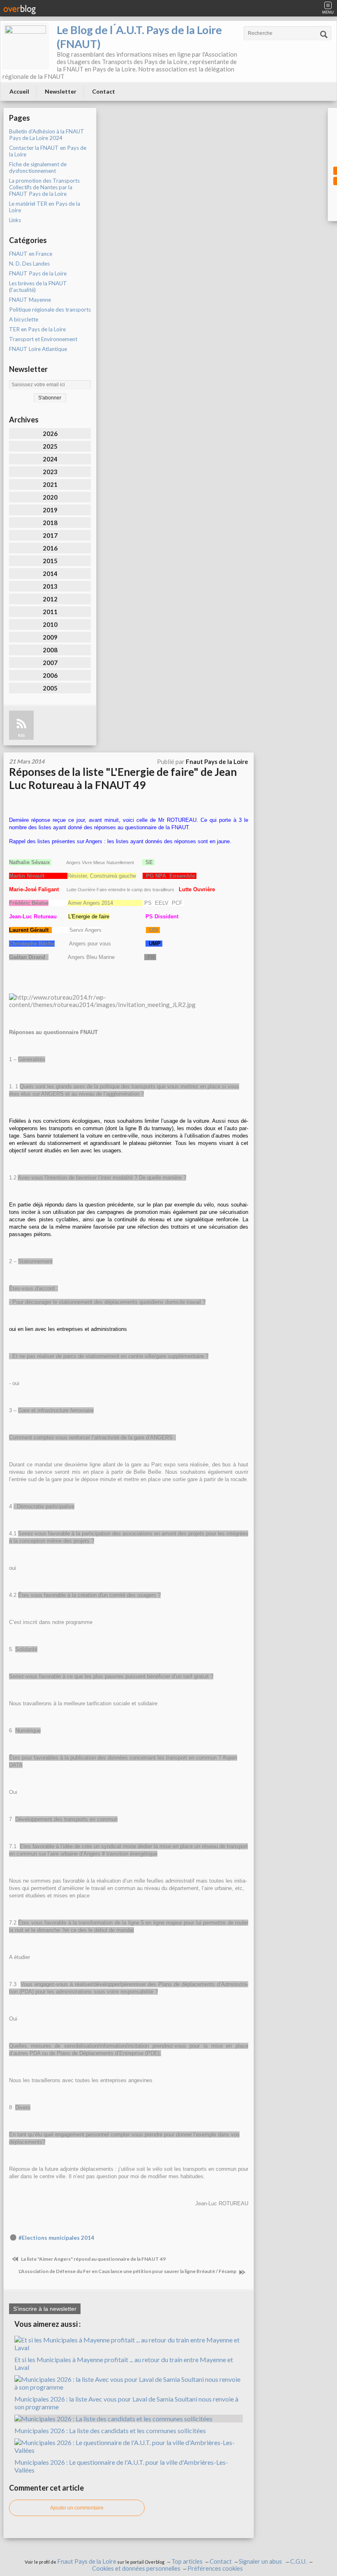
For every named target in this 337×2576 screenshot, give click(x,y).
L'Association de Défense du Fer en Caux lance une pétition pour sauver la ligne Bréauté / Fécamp (128, 2271)
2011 (50, 612)
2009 (50, 637)
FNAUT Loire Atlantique (38, 349)
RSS (21, 735)
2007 (50, 663)
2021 (50, 484)
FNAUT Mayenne (30, 300)
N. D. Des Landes (29, 264)
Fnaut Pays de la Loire (87, 2561)
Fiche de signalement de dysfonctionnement (38, 167)
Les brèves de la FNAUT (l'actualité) (38, 287)
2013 (50, 586)
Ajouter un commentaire (77, 2508)
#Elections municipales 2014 (56, 2238)
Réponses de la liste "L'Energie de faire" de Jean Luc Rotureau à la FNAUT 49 (123, 778)
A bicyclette (24, 319)
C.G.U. (298, 2561)
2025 (50, 446)
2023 (50, 472)
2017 (50, 535)
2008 (50, 650)
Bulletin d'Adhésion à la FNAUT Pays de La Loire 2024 (47, 135)
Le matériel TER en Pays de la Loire (45, 207)
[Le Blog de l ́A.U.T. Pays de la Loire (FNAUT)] (25, 46)
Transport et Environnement (43, 339)
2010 (50, 624)
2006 (50, 675)
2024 (50, 459)
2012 (50, 599)
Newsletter (61, 91)
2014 (50, 573)
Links (15, 220)
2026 (50, 434)
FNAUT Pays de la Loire (38, 273)
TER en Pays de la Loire (37, 329)
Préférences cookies (215, 2568)
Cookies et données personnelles (136, 2568)
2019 (50, 510)
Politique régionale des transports (50, 310)
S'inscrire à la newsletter (45, 2309)
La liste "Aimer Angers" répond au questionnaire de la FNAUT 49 (93, 2259)
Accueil (19, 91)
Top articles (187, 2561)
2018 (50, 523)
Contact (104, 91)
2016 (50, 548)
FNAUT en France (31, 254)
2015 (50, 561)
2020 (50, 497)
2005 (50, 688)
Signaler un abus (261, 2561)
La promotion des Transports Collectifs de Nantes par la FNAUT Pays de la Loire (44, 187)
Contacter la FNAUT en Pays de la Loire (48, 151)
